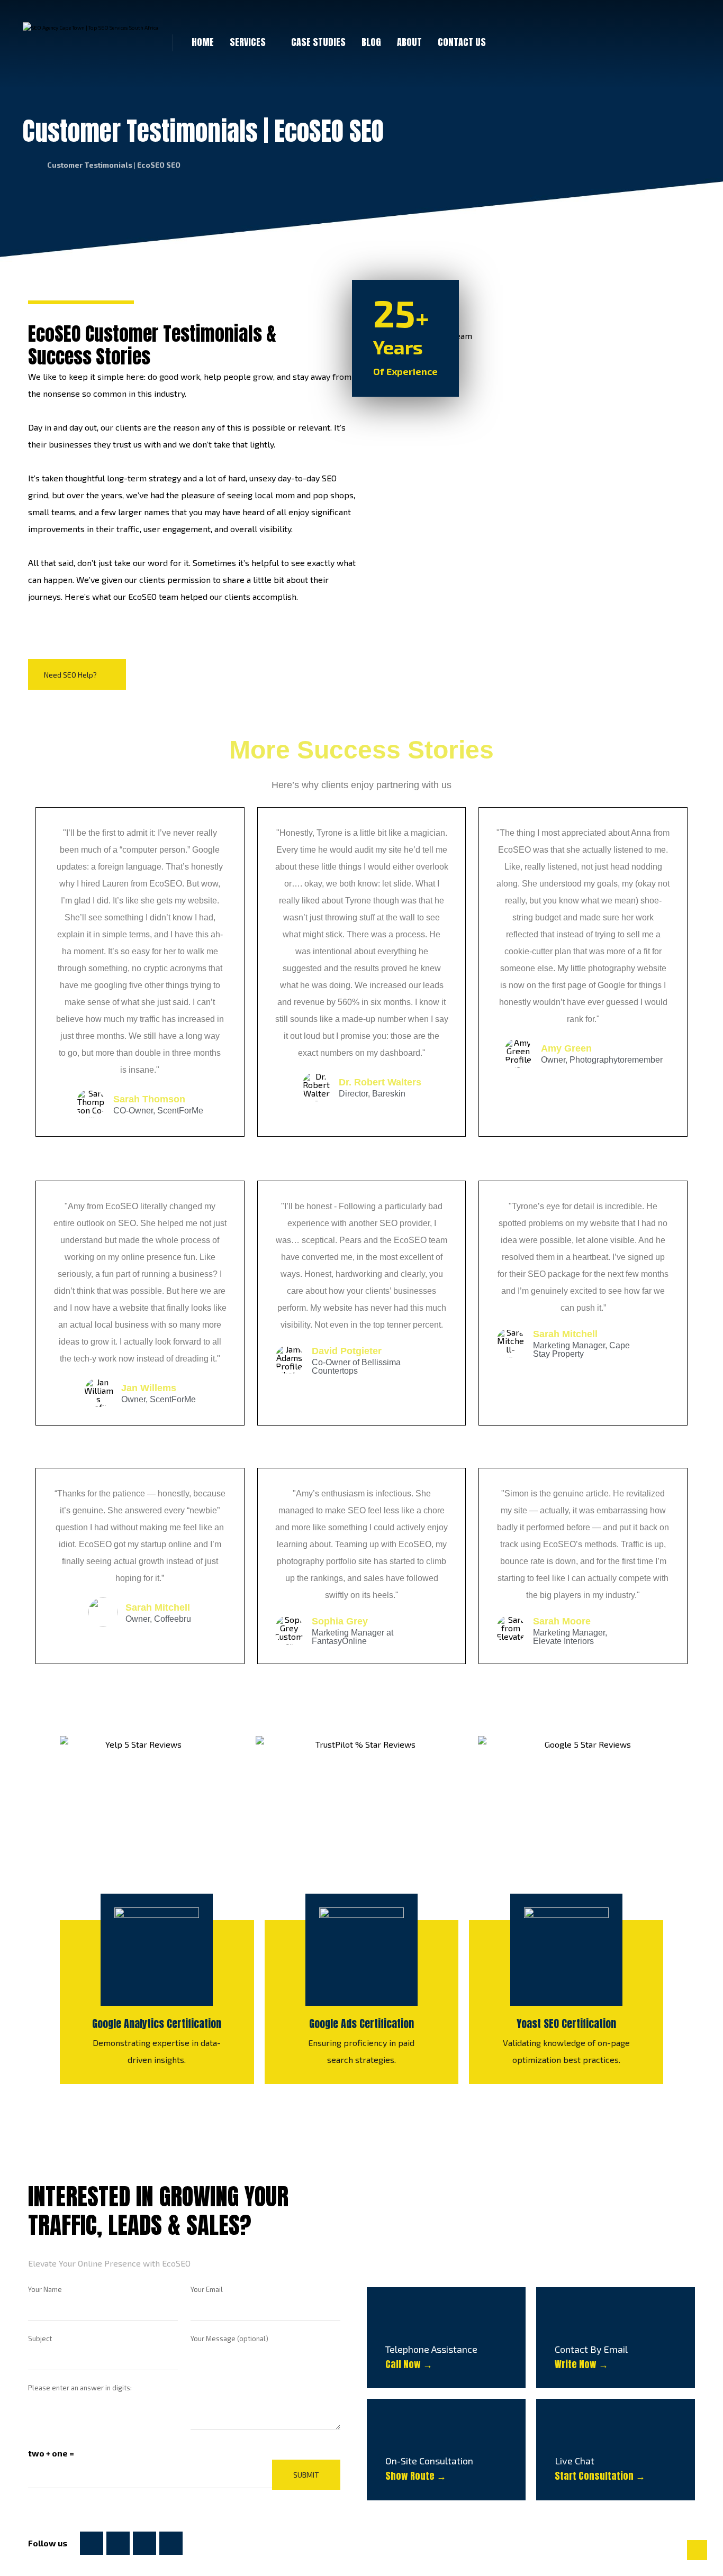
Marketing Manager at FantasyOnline (353, 1637)
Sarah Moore (562, 1621)
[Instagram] (171, 2543)
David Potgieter (347, 1351)
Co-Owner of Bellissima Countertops (356, 1367)
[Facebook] (92, 2543)
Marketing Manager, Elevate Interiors (570, 1637)
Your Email (207, 2289)
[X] (118, 2543)
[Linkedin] (144, 2543)
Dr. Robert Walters (380, 1082)
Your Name (45, 2289)
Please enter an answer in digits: (80, 2388)
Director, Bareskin (372, 1094)
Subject (40, 2339)
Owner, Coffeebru (158, 1619)
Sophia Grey (340, 1621)
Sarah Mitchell (565, 1334)
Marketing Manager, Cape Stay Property (581, 1350)
